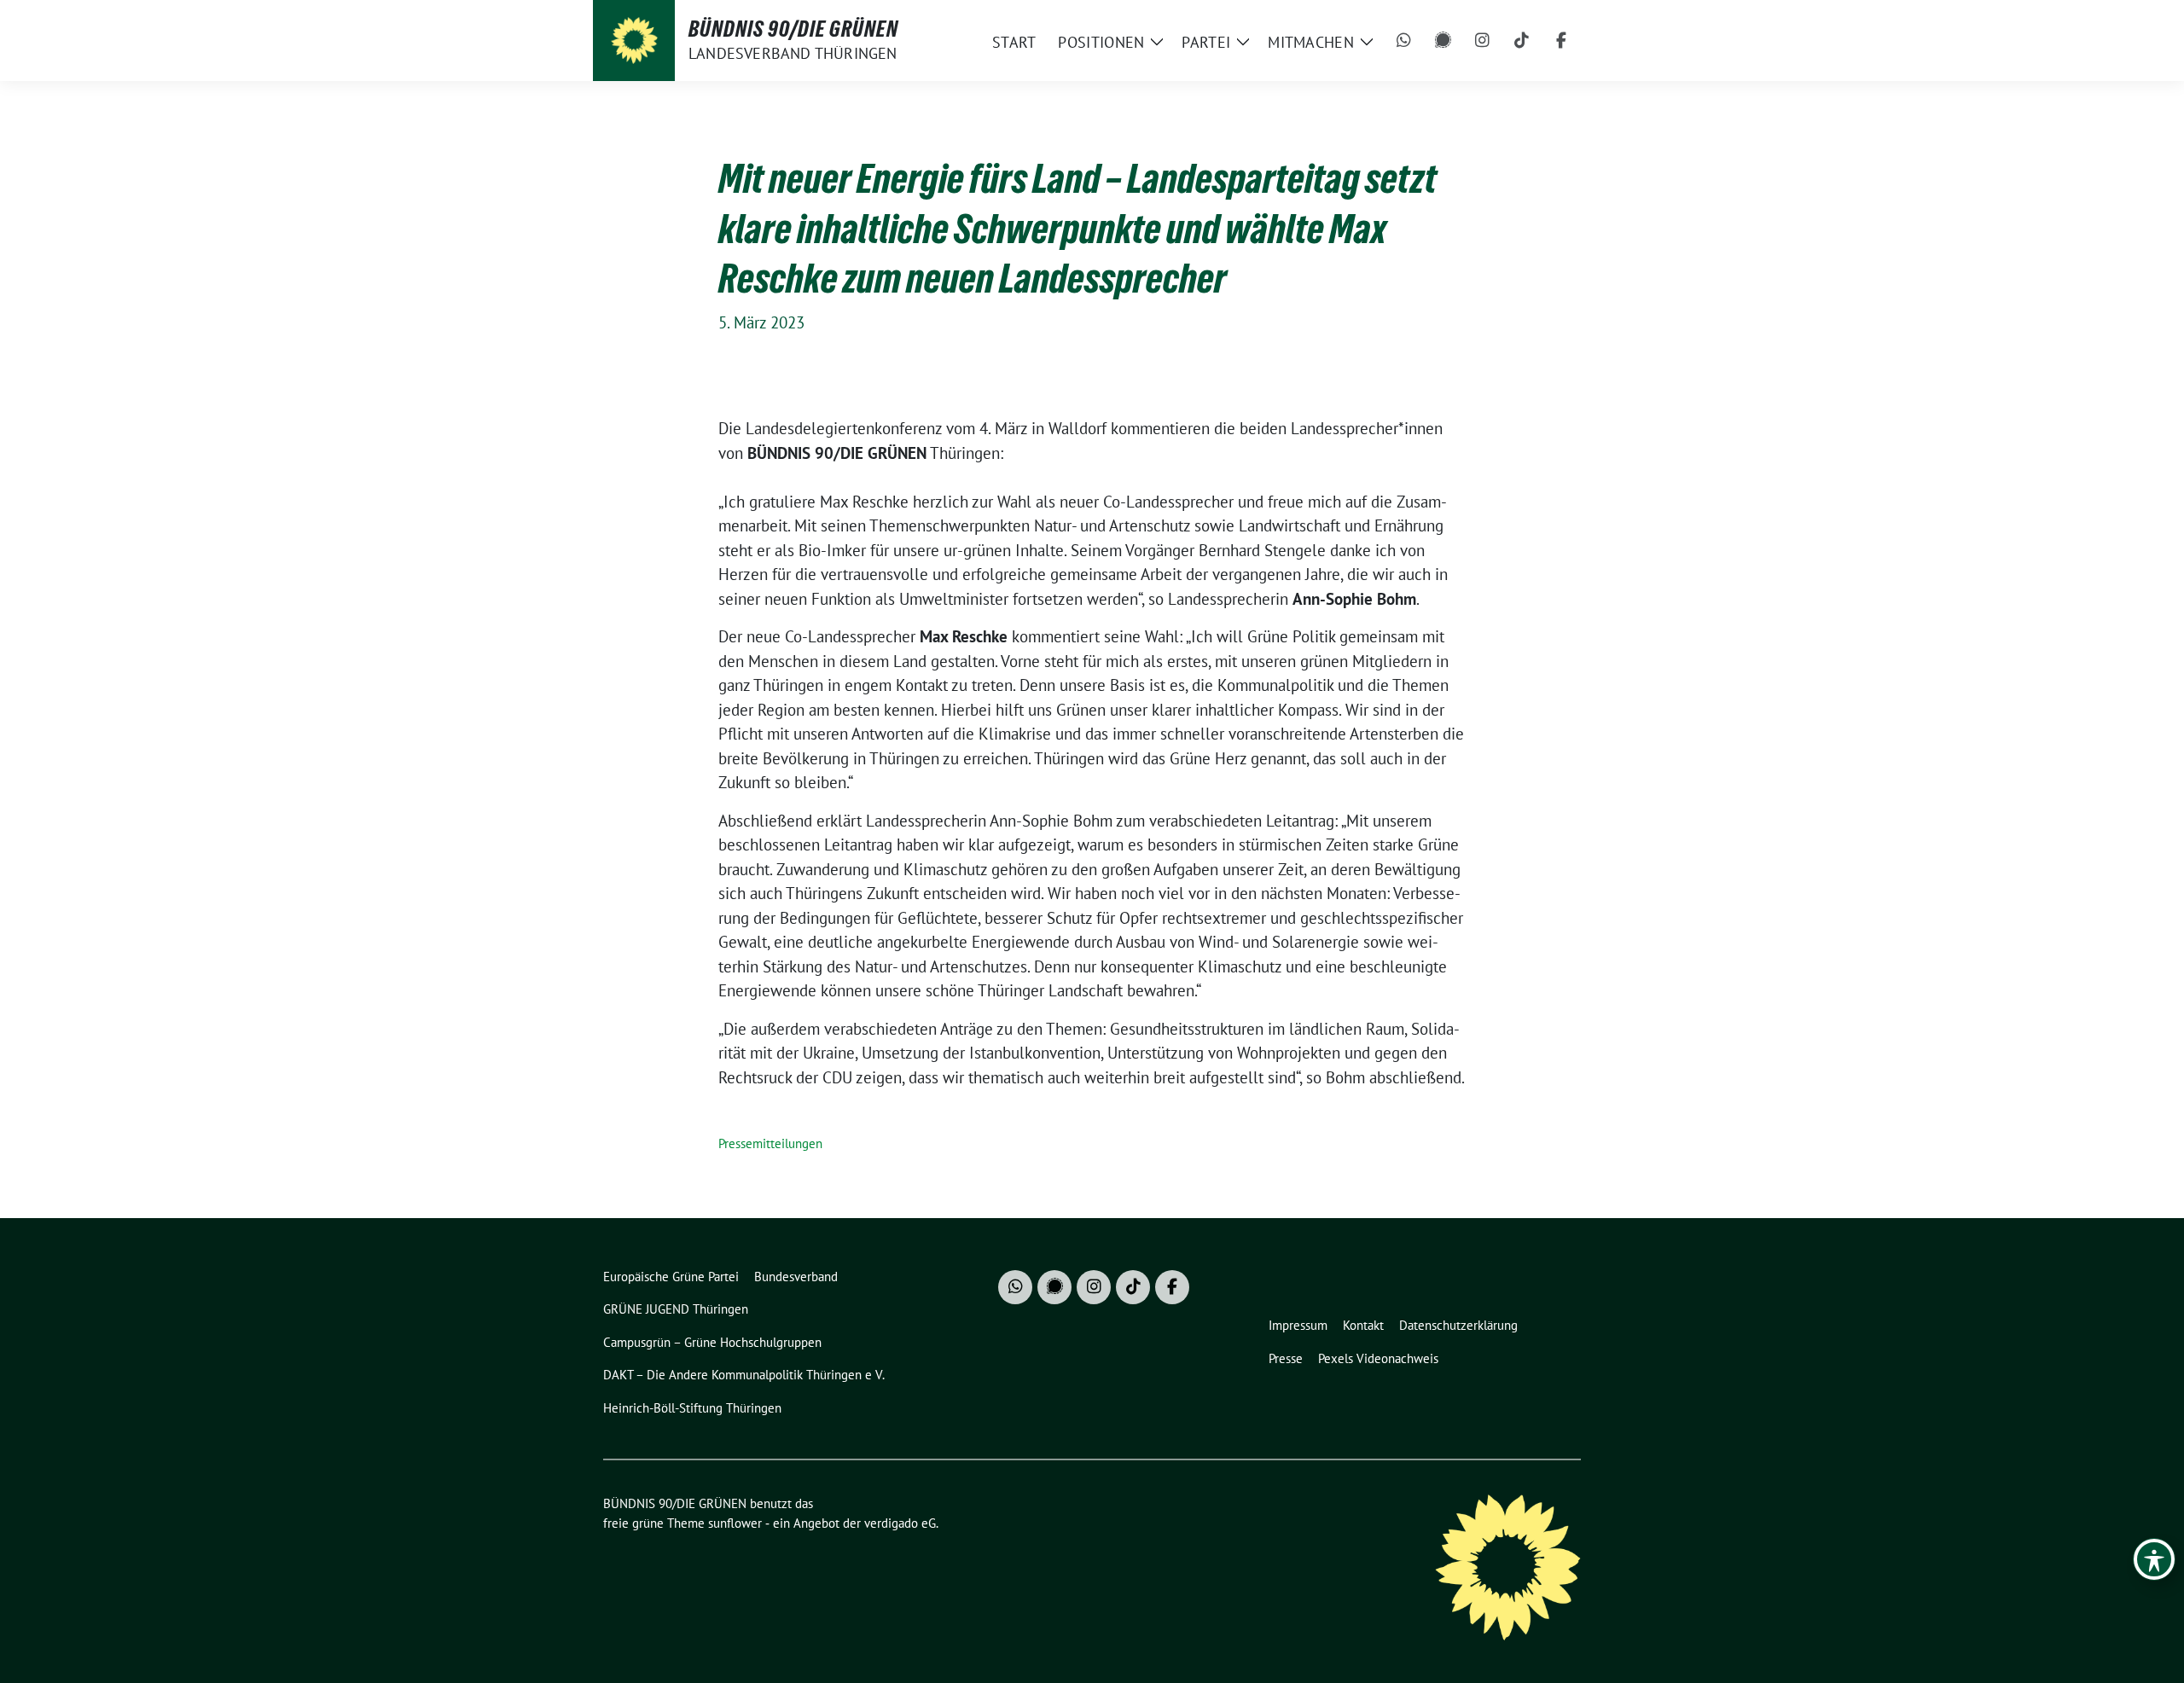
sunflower (735, 1523)
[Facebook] (1561, 41)
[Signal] (1443, 41)
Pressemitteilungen (770, 1143)
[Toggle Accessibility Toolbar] (2154, 1559)
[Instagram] (1483, 41)
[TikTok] (1522, 41)
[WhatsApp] (1404, 41)
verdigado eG (900, 1523)
